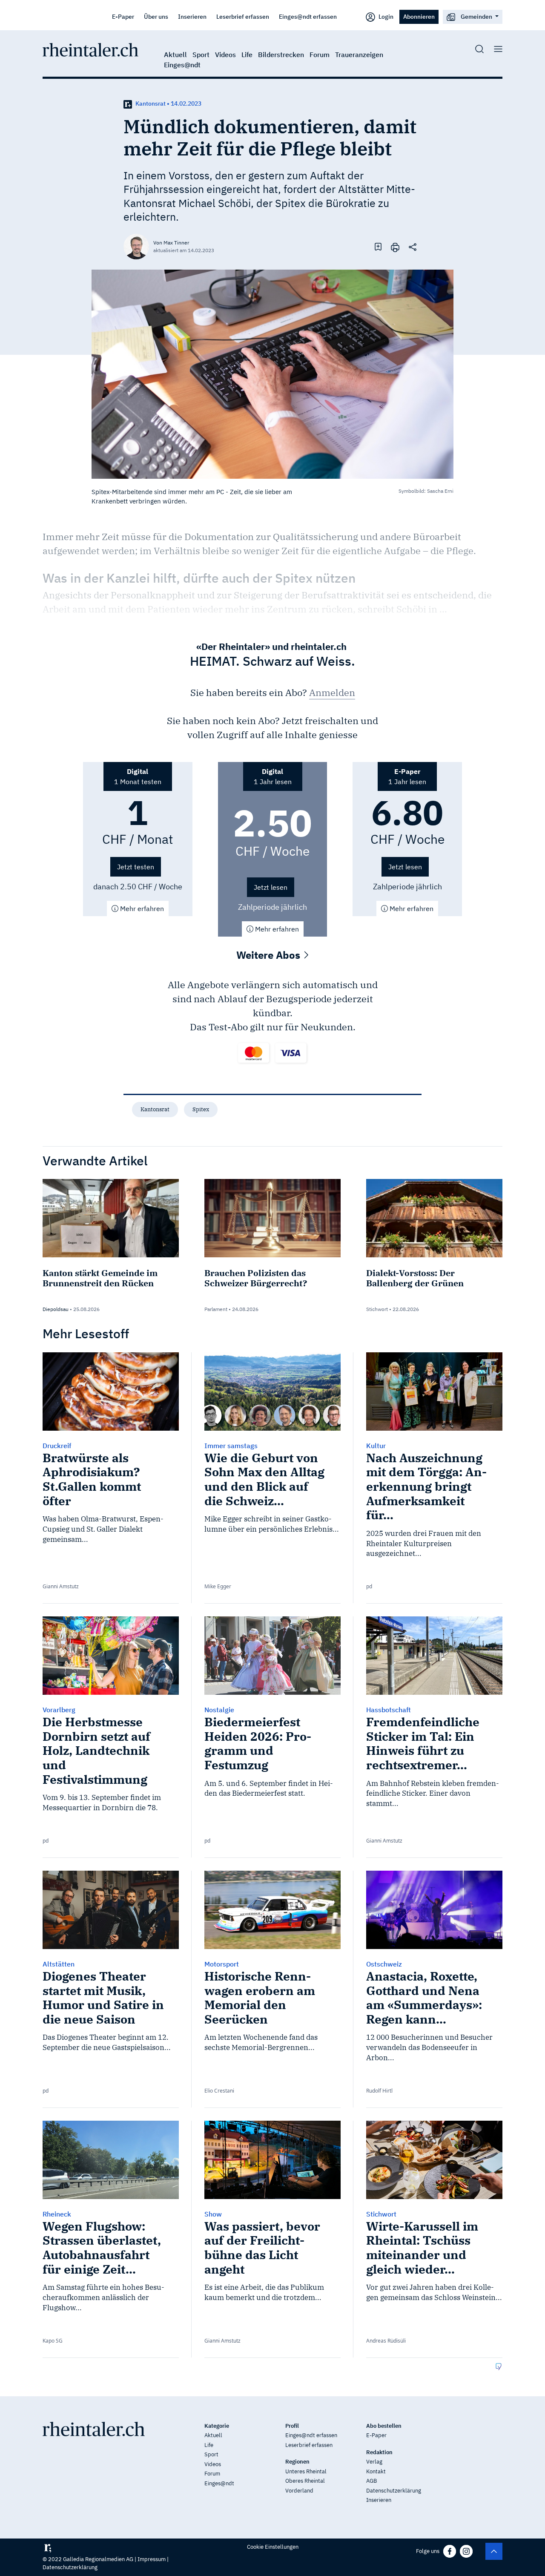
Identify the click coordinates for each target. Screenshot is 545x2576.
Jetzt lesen (271, 887)
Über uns (156, 16)
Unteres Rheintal (306, 2471)
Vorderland (299, 2491)
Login (385, 16)
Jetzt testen (136, 867)
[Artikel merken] (378, 246)
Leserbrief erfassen (243, 16)
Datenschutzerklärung (394, 2491)
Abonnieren (419, 16)
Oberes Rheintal (305, 2481)
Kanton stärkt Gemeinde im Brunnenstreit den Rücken (100, 1278)
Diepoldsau (56, 1309)
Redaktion (379, 2452)
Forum (320, 55)
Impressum (152, 2559)
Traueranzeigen (359, 55)
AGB (371, 2481)
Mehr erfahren (141, 908)
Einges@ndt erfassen (308, 16)
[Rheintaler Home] (90, 49)
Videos (225, 55)
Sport (201, 55)
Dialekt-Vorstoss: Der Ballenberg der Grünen (415, 1278)
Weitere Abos (270, 955)
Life (247, 55)
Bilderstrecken (281, 55)
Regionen (297, 2462)
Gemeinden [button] (476, 16)
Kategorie (217, 2426)
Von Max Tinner (171, 243)
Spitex (201, 1109)
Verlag (374, 2462)
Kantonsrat (155, 1109)
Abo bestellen (384, 2426)
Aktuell (175, 55)
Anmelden (332, 692)
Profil (292, 2426)
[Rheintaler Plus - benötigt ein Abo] (128, 103)
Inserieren (192, 16)
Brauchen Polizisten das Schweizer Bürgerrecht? (256, 1278)
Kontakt (376, 2471)
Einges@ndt (182, 65)
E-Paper (123, 16)
